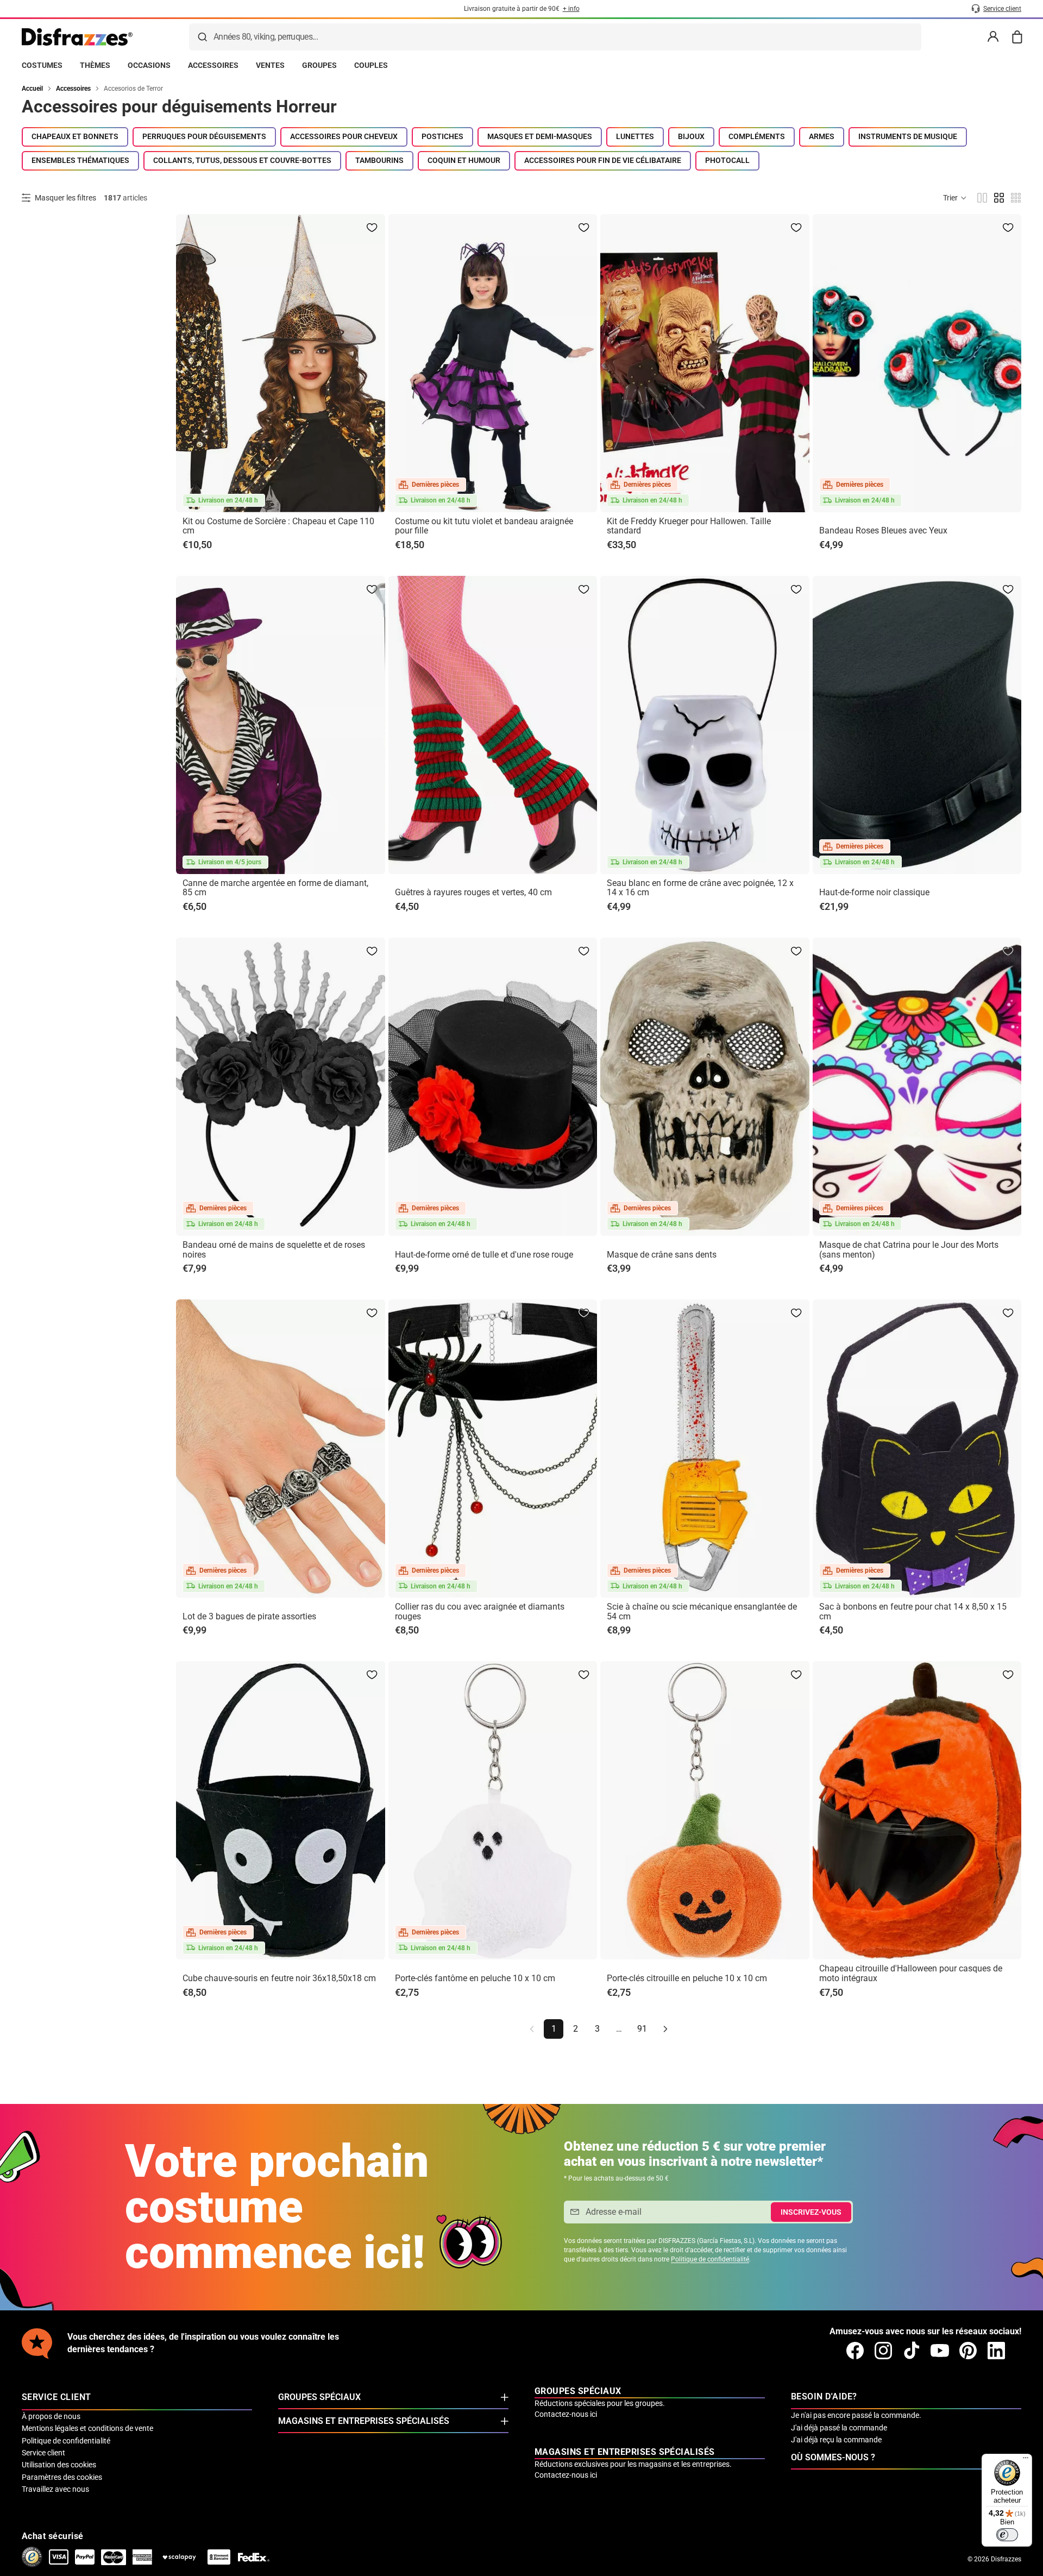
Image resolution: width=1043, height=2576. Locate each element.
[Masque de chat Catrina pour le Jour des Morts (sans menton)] (917, 1087)
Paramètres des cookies (62, 2477)
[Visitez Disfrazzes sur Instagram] (883, 2351)
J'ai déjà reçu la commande (836, 2440)
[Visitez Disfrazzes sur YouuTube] (940, 2351)
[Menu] (1026, 2460)
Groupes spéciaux (319, 2397)
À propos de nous (51, 2416)
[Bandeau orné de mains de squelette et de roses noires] (281, 1087)
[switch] (1007, 2535)
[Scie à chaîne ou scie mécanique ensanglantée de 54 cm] (705, 1449)
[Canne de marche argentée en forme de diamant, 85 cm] (281, 725)
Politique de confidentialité (710, 2259)
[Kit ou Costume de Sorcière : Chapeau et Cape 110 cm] (281, 363)
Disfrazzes (1006, 2559)
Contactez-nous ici (566, 2414)
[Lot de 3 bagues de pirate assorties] (281, 1449)
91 (642, 2029)
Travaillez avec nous (55, 2489)
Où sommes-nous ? (833, 2457)
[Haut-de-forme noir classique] (917, 725)
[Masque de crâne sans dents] (705, 1087)
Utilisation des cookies (59, 2465)
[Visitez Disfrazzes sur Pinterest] (968, 2351)
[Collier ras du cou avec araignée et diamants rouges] (493, 1449)
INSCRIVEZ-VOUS (811, 2212)
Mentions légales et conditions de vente (87, 2428)
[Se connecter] (993, 37)
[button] (955, 198)
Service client (43, 2453)
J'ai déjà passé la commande (839, 2428)
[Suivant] (665, 2029)
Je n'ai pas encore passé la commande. (856, 2415)
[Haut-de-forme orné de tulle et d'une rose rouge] (493, 1087)
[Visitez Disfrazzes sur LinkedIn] (996, 2351)
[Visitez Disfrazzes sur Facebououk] (855, 2351)
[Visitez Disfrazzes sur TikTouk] (912, 2351)
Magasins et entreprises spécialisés (364, 2421)
